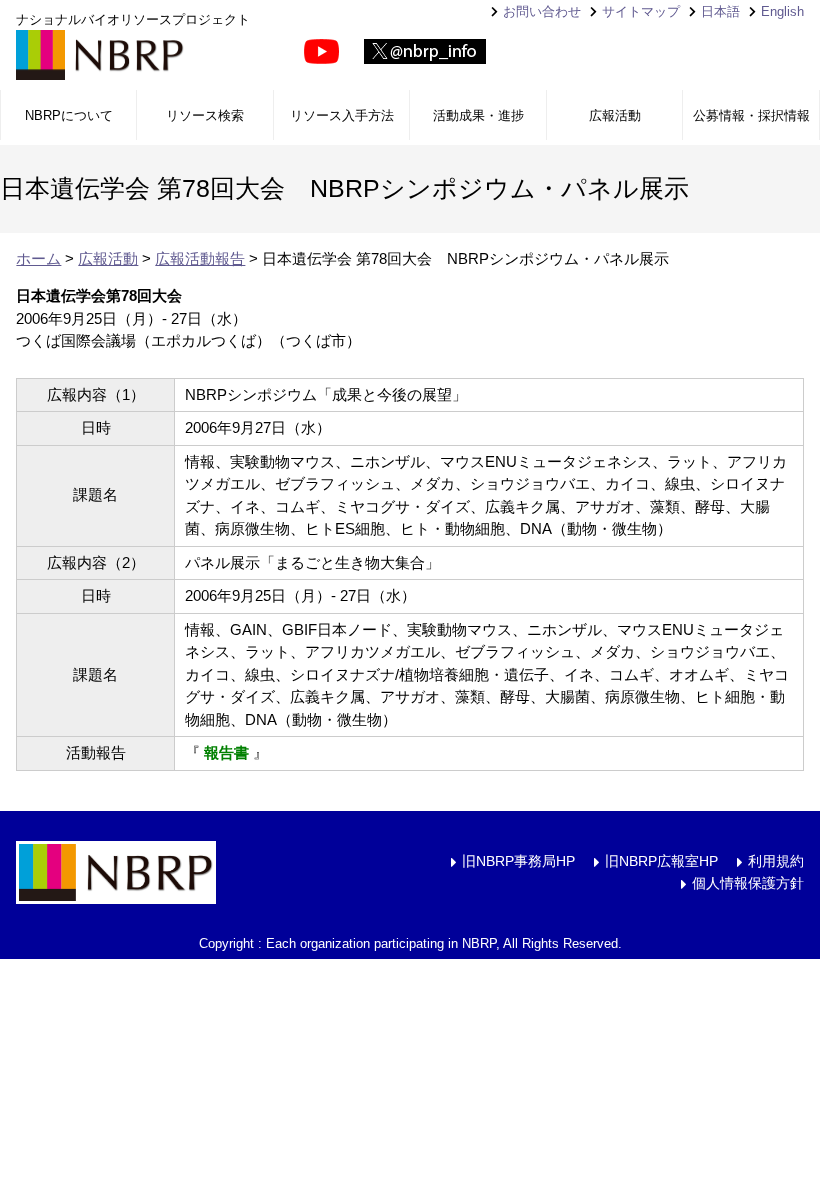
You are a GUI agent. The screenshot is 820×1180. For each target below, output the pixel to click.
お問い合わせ (542, 11)
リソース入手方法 (342, 115)
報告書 (226, 752)
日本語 (720, 11)
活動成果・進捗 (478, 115)
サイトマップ (641, 11)
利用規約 (776, 861)
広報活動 (615, 115)
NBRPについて (69, 115)
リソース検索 (205, 115)
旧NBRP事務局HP (518, 861)
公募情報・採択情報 (751, 115)
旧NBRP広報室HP (661, 861)
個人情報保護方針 (748, 883)
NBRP (100, 55)
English (782, 11)
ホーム (38, 258)
